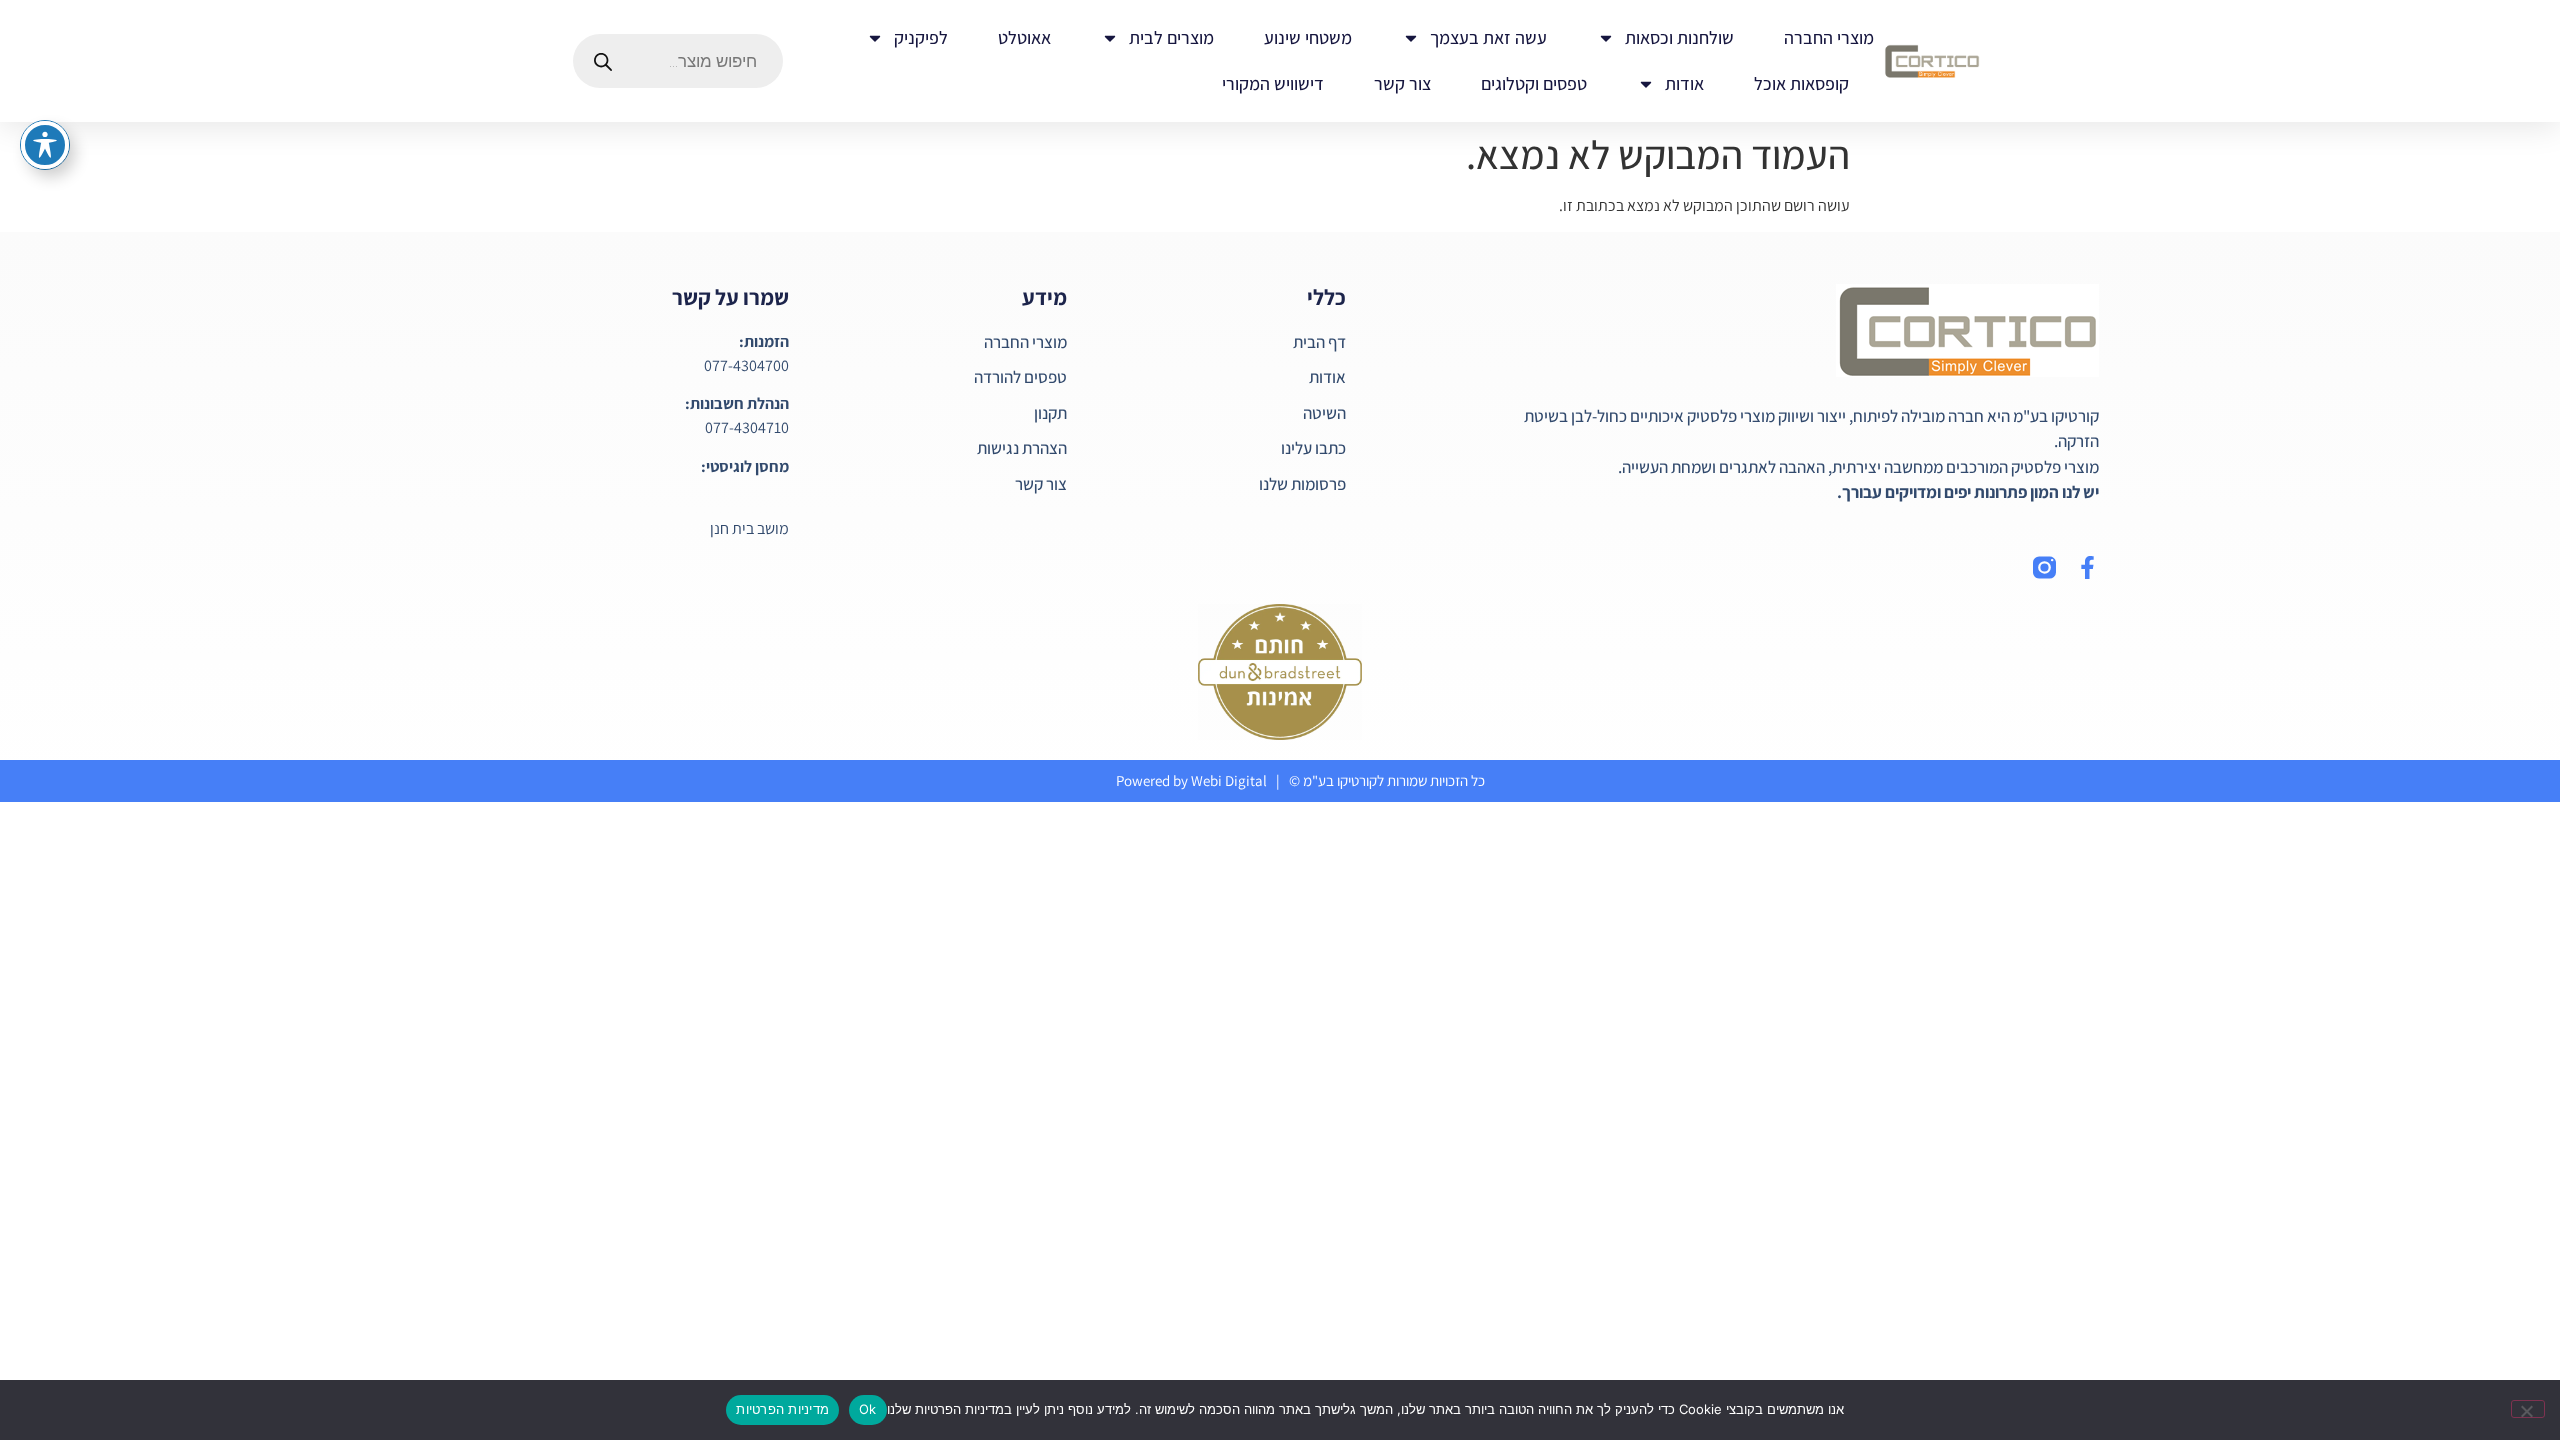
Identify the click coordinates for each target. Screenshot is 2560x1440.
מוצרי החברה (1829, 37)
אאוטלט (1024, 37)
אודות (1684, 83)
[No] (2528, 1409)
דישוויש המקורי (1273, 83)
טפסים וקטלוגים (1534, 83)
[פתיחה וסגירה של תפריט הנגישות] (45, 145)
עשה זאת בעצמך (1488, 37)
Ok (868, 1409)
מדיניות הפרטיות (782, 1409)
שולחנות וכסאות (1679, 37)
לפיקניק (921, 37)
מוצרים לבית (1171, 37)
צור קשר (1402, 83)
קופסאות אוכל (1801, 83)
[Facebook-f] (2087, 567)
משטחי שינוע (1308, 37)
